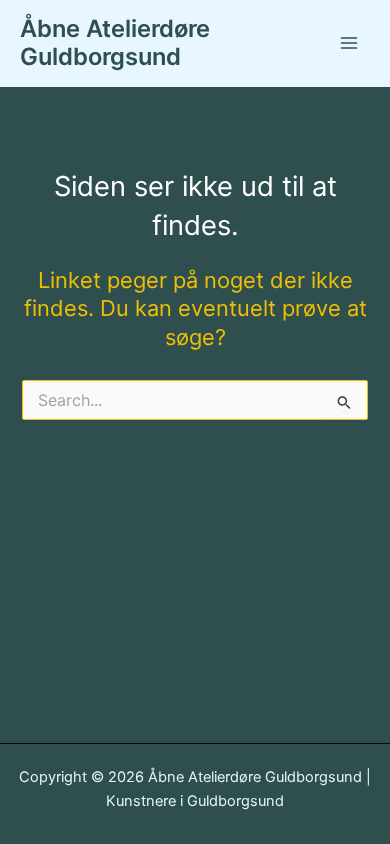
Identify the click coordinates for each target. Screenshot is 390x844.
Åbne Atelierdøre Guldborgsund (115, 42)
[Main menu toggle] (349, 43)
